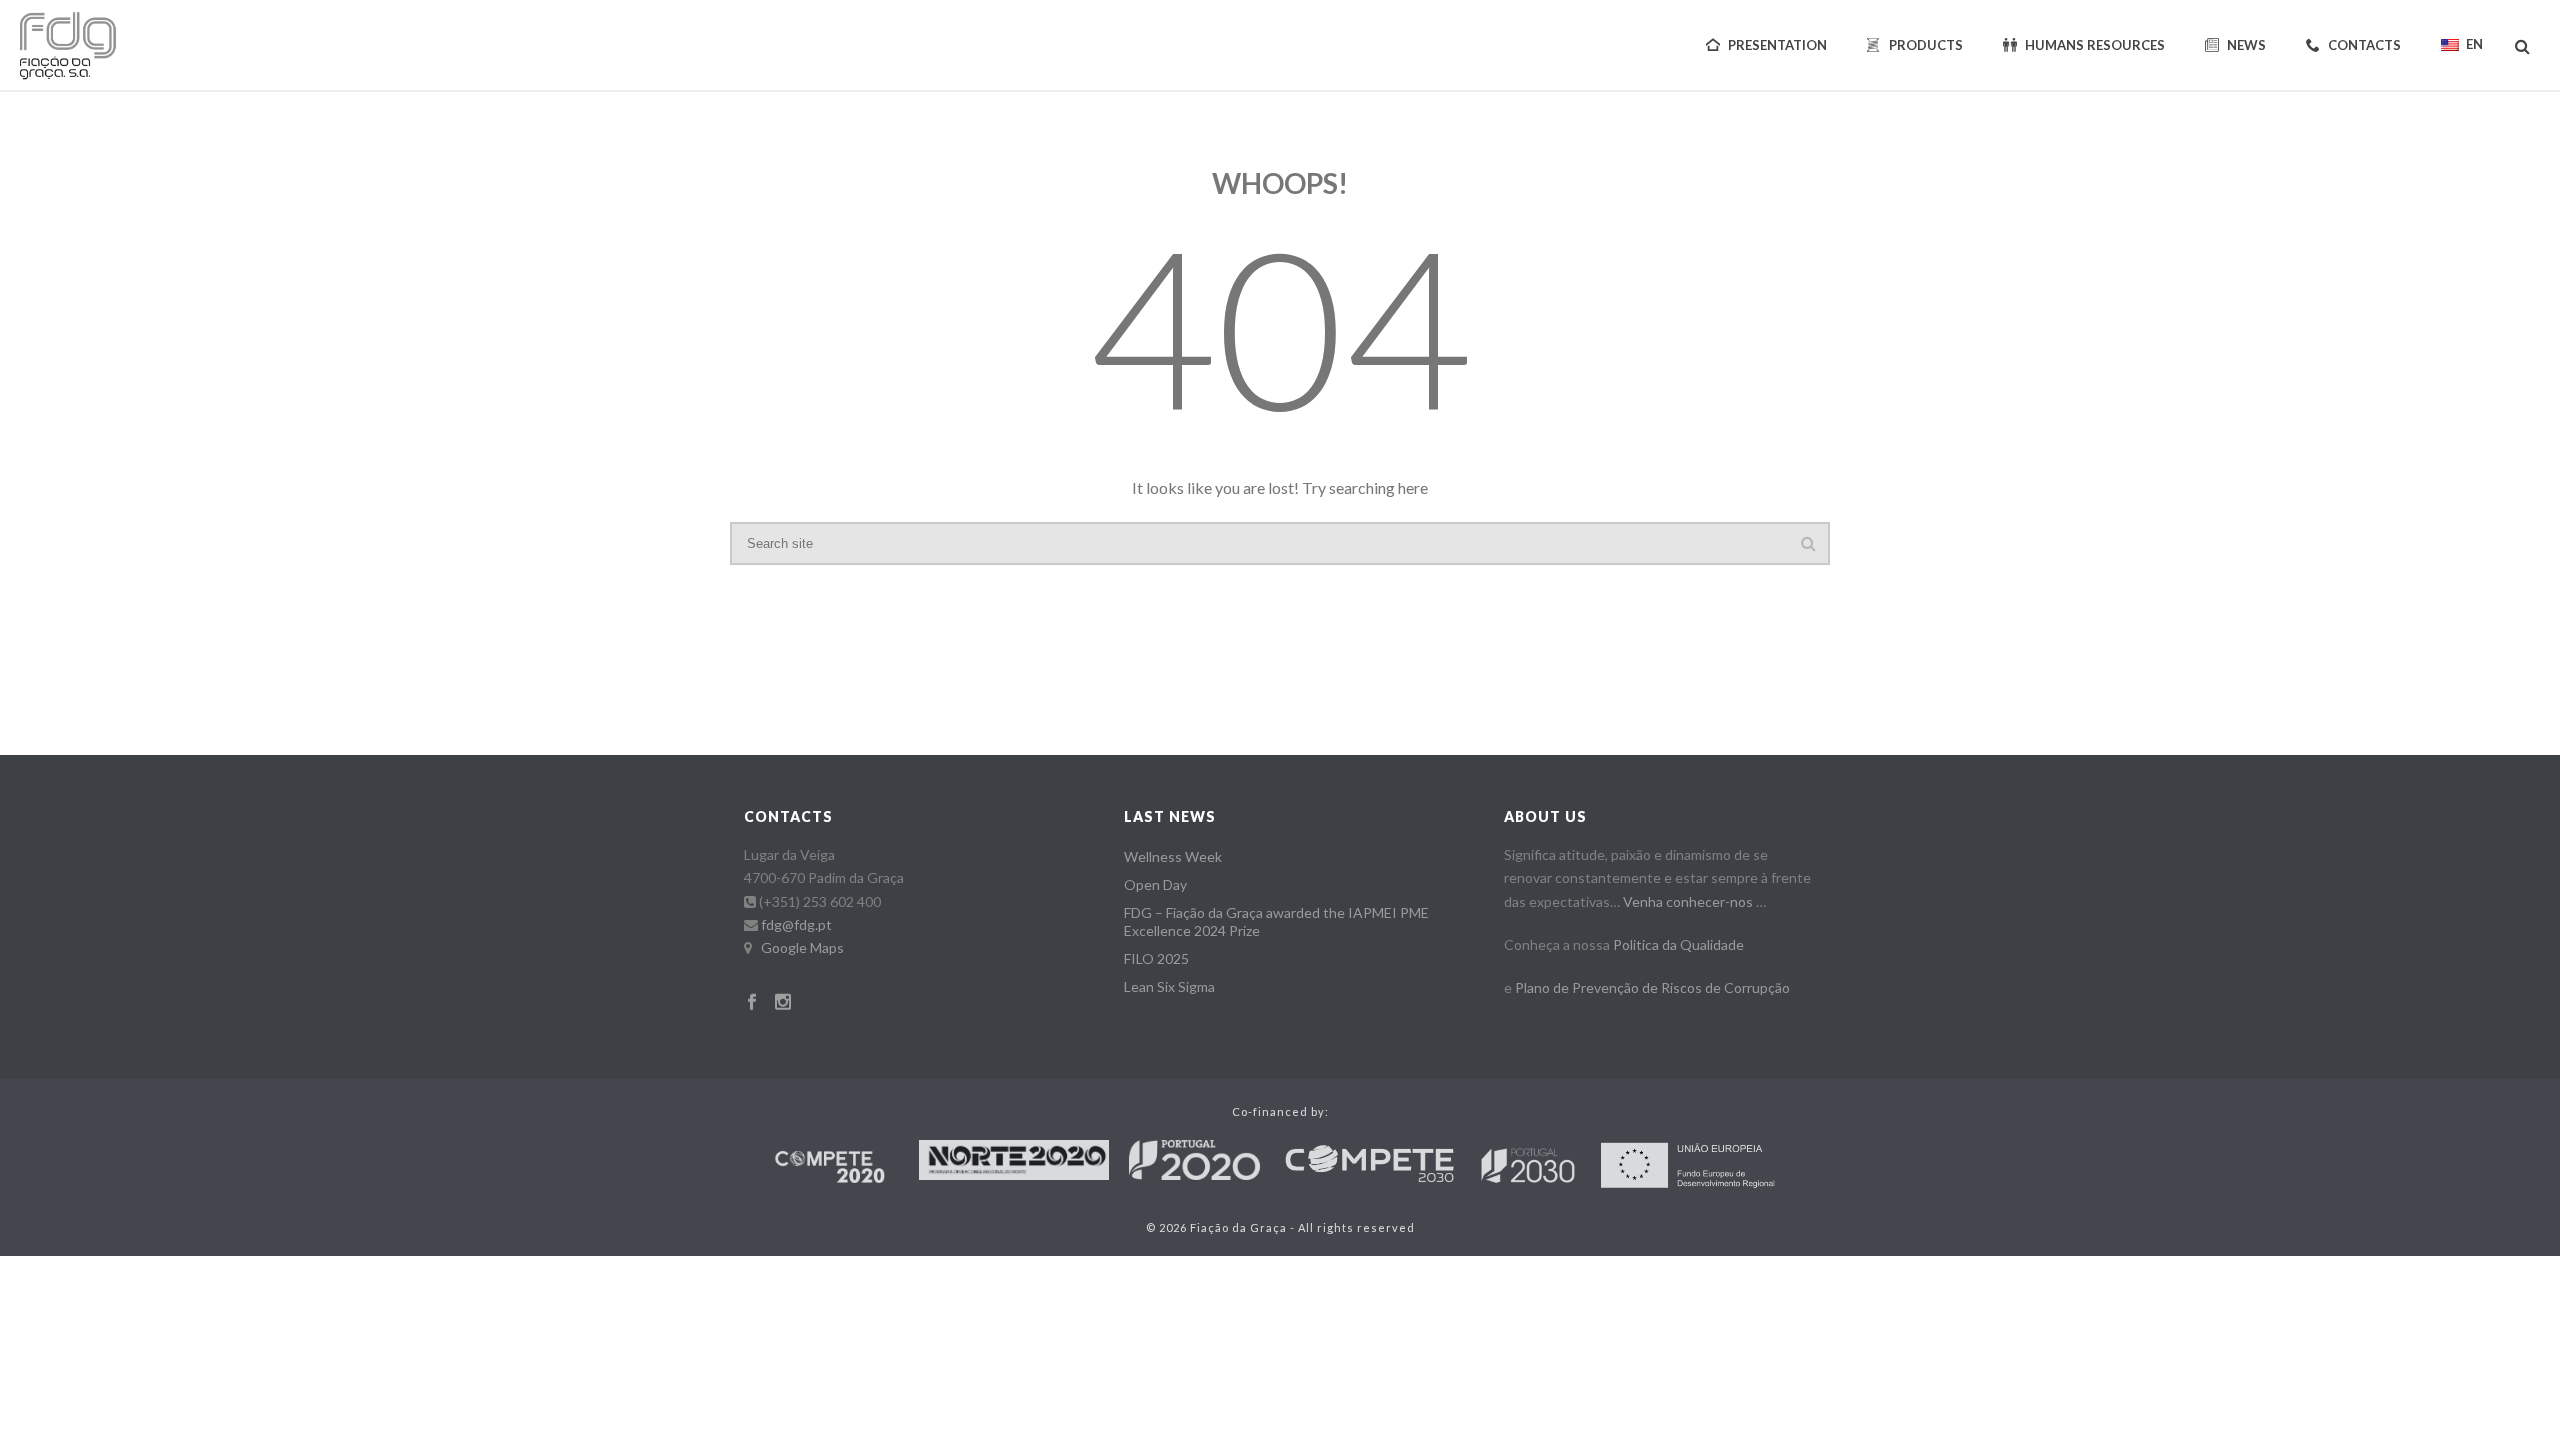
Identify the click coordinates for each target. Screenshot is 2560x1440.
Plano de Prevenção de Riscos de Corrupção (1652, 987)
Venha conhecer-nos (1688, 901)
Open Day (1155, 884)
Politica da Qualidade (1678, 944)
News (2246, 45)
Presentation (1777, 45)
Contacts (2364, 45)
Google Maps (802, 947)
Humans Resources (2095, 45)
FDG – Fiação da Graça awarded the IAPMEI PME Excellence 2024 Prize (1276, 921)
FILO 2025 (1156, 958)
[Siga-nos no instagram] (783, 1002)
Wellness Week (1173, 856)
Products (1926, 45)
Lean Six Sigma (1169, 986)
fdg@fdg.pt (796, 924)
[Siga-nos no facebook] (752, 1002)
